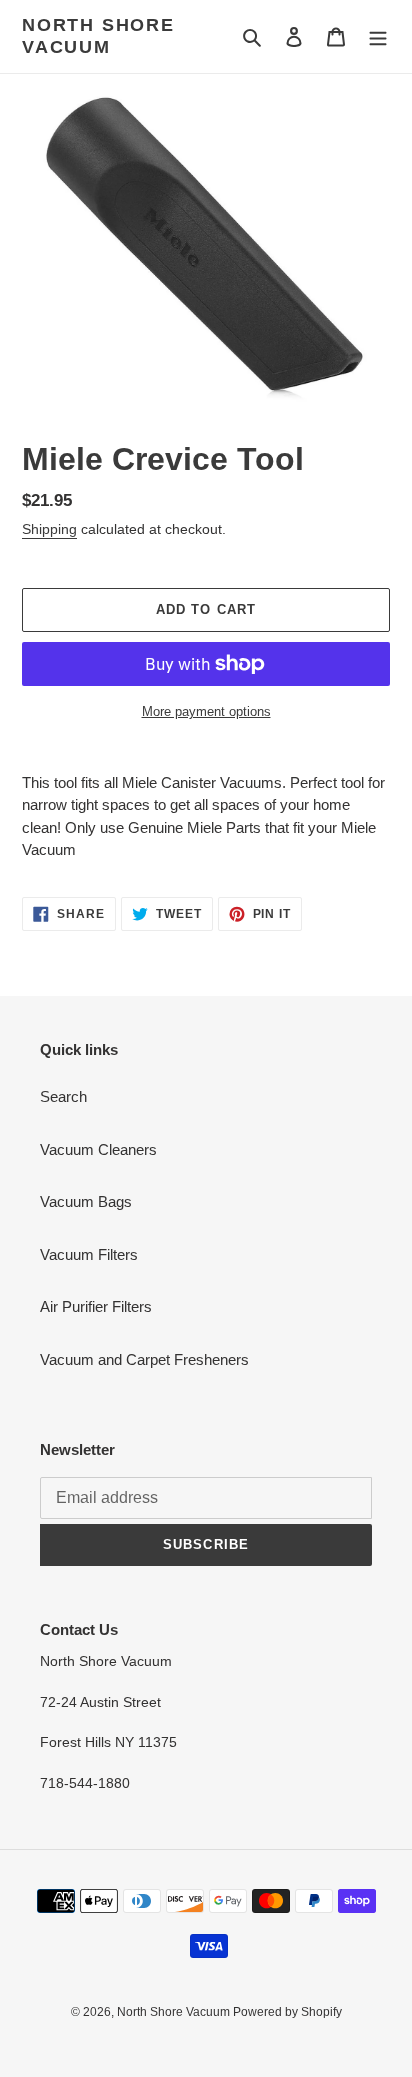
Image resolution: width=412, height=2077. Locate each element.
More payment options (206, 711)
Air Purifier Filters (96, 1306)
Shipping (49, 529)
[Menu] (378, 36)
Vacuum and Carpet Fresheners (144, 1359)
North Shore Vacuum (98, 36)
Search (63, 1096)
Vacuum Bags (86, 1201)
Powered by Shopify (287, 2012)
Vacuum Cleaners (98, 1149)
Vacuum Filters (89, 1254)
